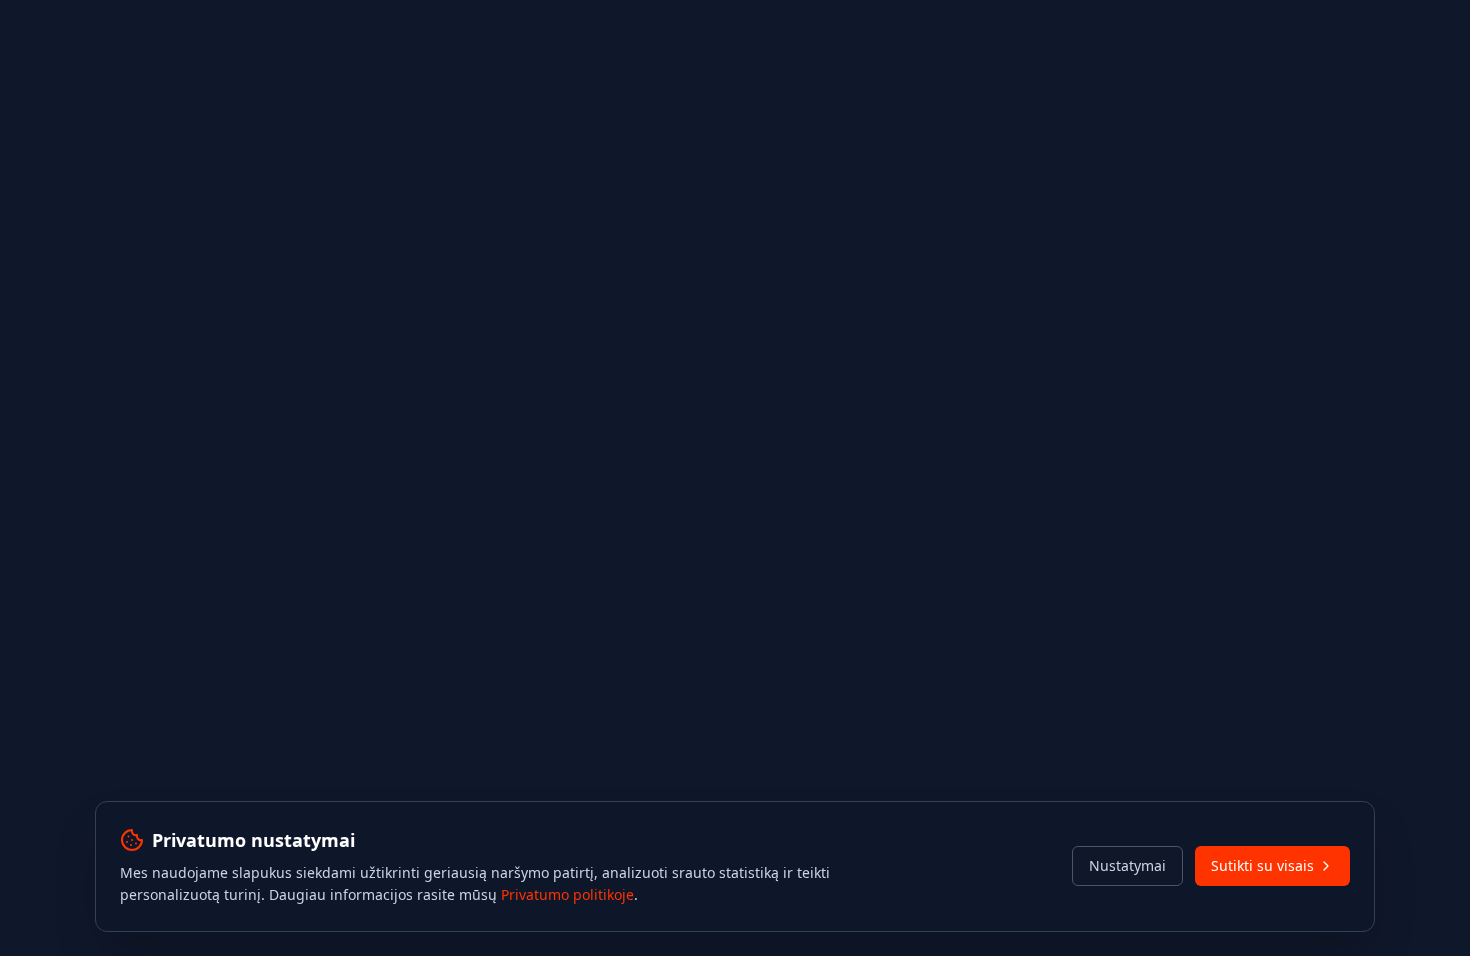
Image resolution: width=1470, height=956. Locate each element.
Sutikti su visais (1262, 865)
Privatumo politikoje (567, 894)
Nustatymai (1127, 865)
